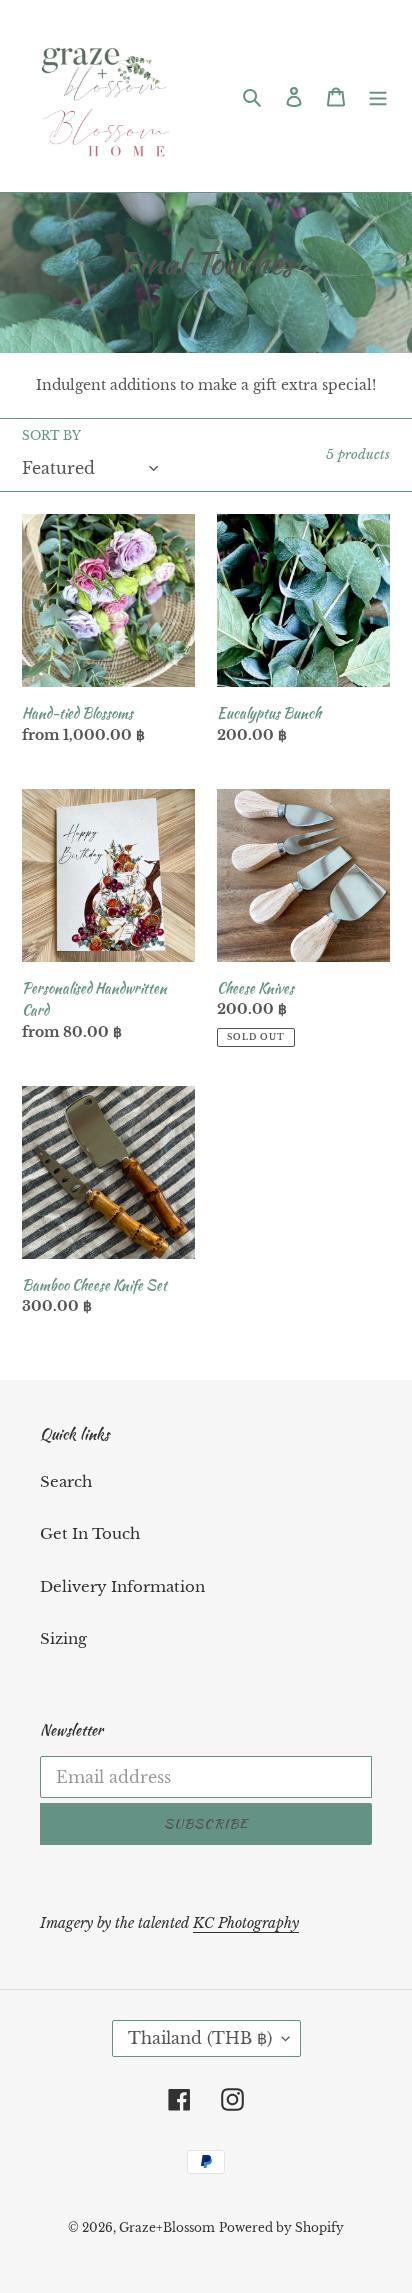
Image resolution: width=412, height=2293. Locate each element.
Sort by (51, 435)
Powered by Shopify (281, 2227)
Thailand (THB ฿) (200, 2038)
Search (66, 1481)
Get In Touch (90, 1533)
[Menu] (378, 96)
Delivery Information (122, 1586)
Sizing (63, 1638)
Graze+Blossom (167, 2227)
